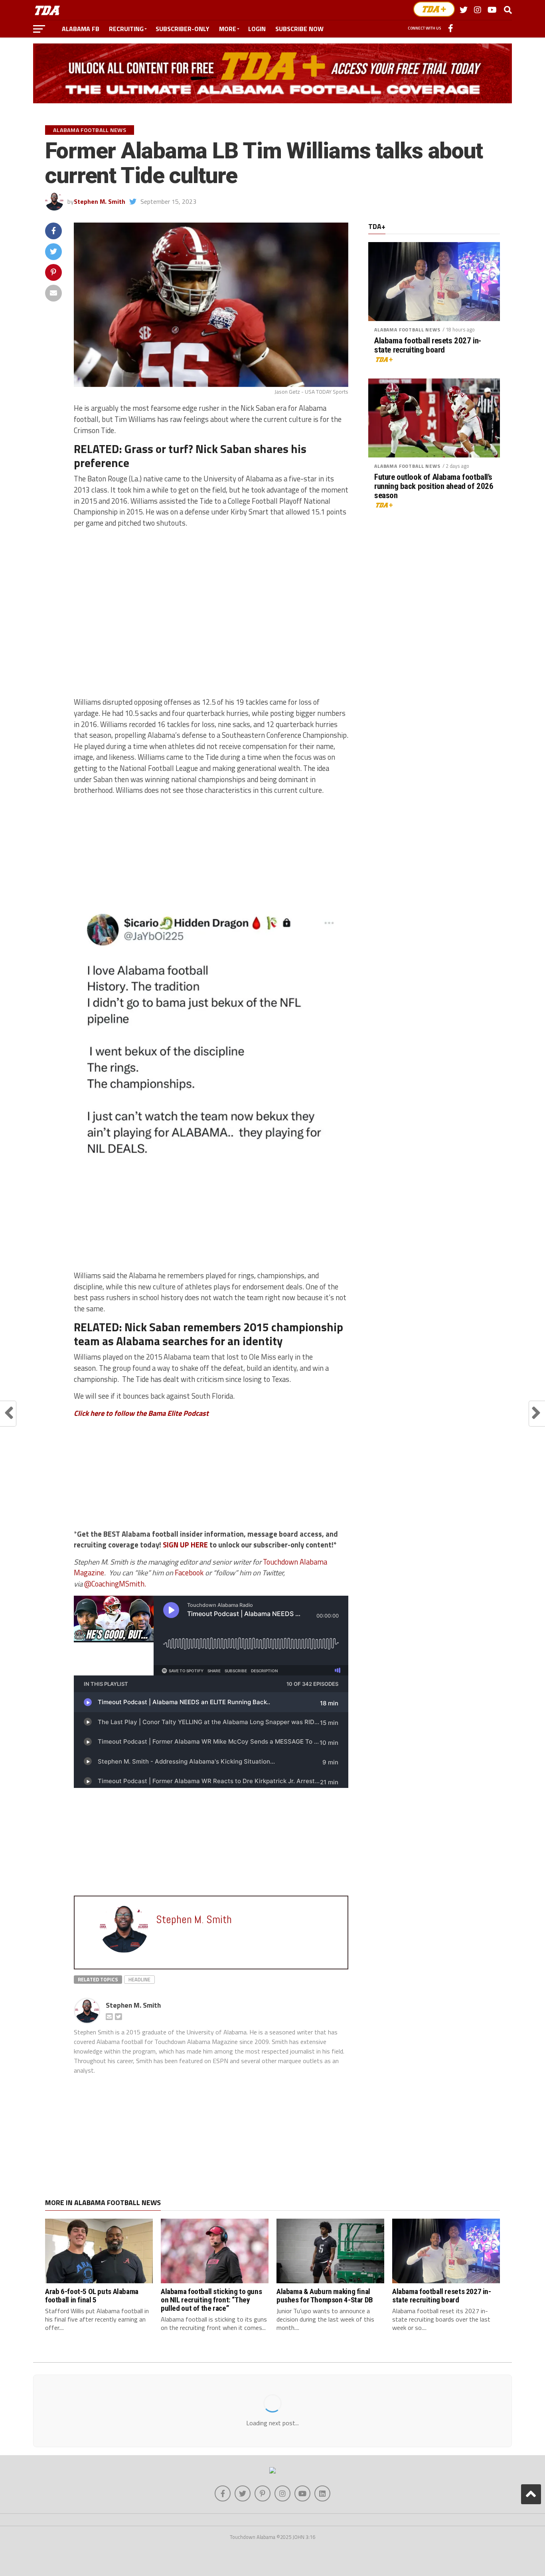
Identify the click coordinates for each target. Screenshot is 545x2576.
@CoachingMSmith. (115, 1584)
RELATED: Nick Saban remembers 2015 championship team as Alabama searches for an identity (208, 1334)
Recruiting (126, 29)
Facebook (190, 1573)
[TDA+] (434, 9)
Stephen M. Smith (100, 201)
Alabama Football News (407, 330)
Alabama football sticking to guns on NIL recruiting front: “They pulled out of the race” (211, 2300)
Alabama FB (81, 29)
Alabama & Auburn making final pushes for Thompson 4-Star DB (325, 2296)
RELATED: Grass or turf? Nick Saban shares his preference (190, 456)
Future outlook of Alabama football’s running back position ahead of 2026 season (434, 486)
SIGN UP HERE (185, 1545)
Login (257, 29)
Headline (139, 1979)
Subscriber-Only (183, 29)
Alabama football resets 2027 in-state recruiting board (428, 345)
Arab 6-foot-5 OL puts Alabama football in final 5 (92, 2296)
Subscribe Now (299, 29)
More (228, 29)
